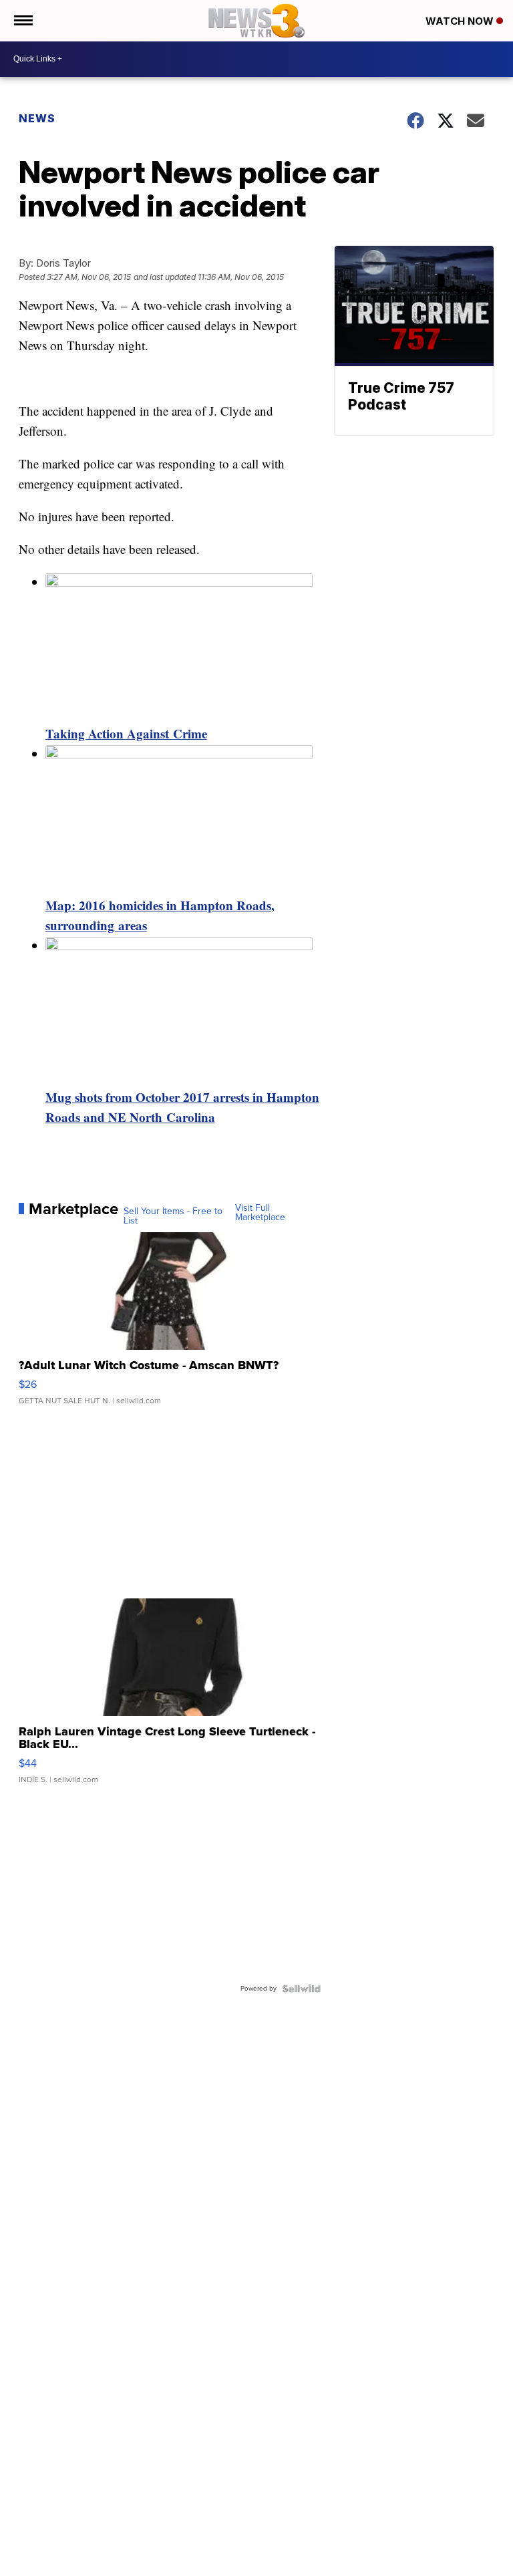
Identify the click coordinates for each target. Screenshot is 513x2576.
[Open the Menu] (22, 21)
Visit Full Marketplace (260, 1213)
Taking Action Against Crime (126, 733)
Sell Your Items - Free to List (173, 1216)
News (37, 118)
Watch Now (461, 21)
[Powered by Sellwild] (301, 1989)
